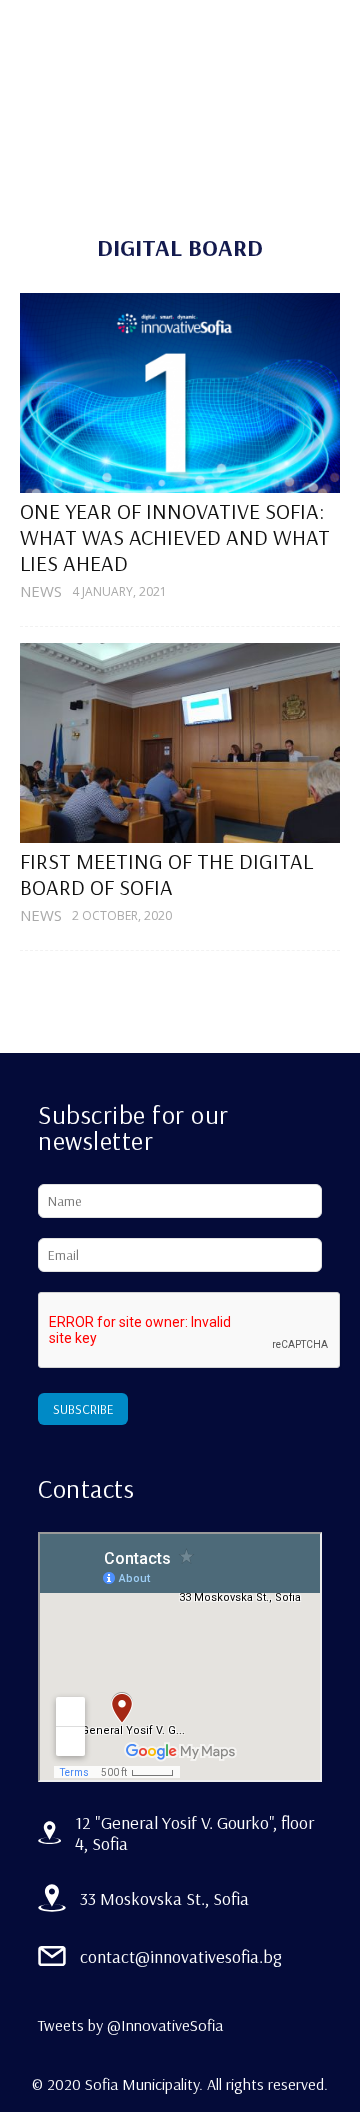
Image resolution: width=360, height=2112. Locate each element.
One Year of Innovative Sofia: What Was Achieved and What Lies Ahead (175, 537)
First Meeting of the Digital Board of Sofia (166, 874)
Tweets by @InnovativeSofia (130, 2025)
